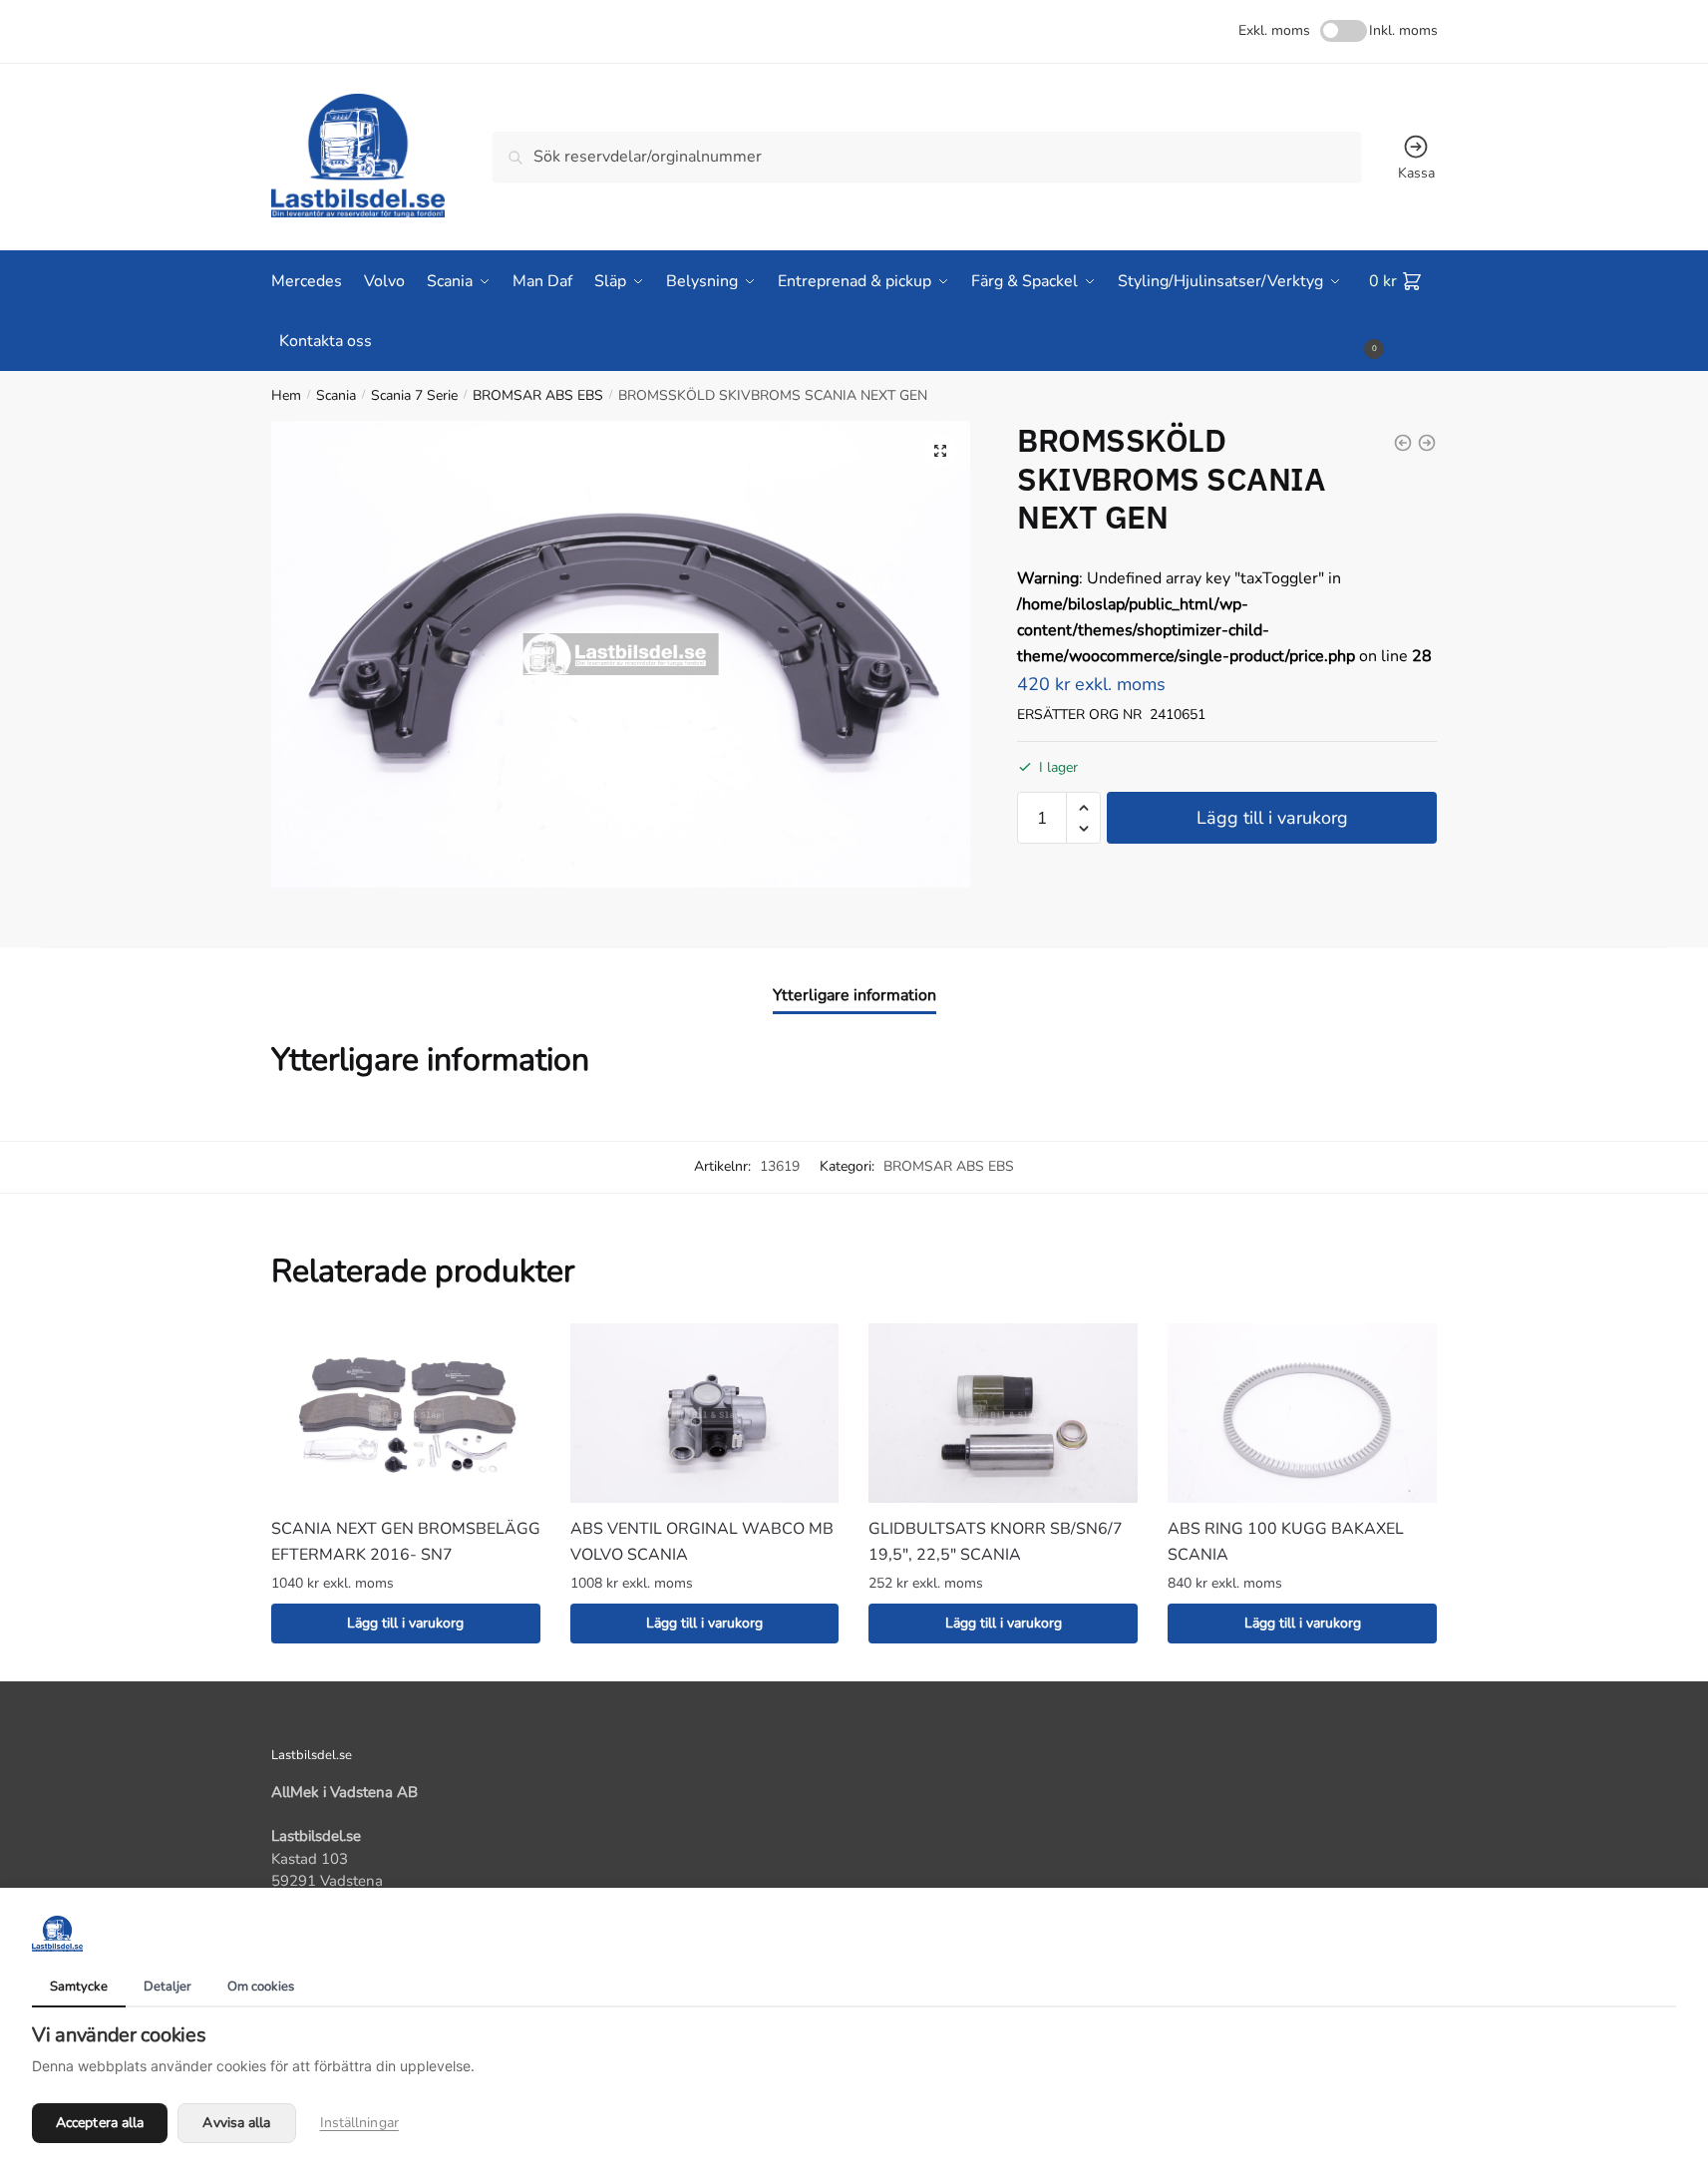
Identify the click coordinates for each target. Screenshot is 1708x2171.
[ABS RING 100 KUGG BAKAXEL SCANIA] (1302, 1413)
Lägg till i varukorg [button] (405, 1623)
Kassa (1416, 173)
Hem (286, 395)
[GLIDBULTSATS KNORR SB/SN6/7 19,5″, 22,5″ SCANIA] (1003, 1413)
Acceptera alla (100, 2123)
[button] (940, 451)
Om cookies (261, 1987)
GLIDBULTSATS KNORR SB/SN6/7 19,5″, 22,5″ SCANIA (996, 1542)
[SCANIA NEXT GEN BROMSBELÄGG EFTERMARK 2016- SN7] (406, 1413)
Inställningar (359, 2123)
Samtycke (79, 1987)
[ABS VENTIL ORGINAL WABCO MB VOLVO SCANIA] (705, 1413)
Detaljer (168, 1987)
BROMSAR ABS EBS (538, 395)
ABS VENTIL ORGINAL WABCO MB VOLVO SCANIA (702, 1542)
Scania (336, 395)
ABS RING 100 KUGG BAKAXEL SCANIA (1286, 1542)
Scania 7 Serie (414, 395)
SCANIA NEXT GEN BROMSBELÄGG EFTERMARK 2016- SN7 (406, 1542)
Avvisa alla (236, 2123)
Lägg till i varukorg (1272, 818)
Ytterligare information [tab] (854, 995)
